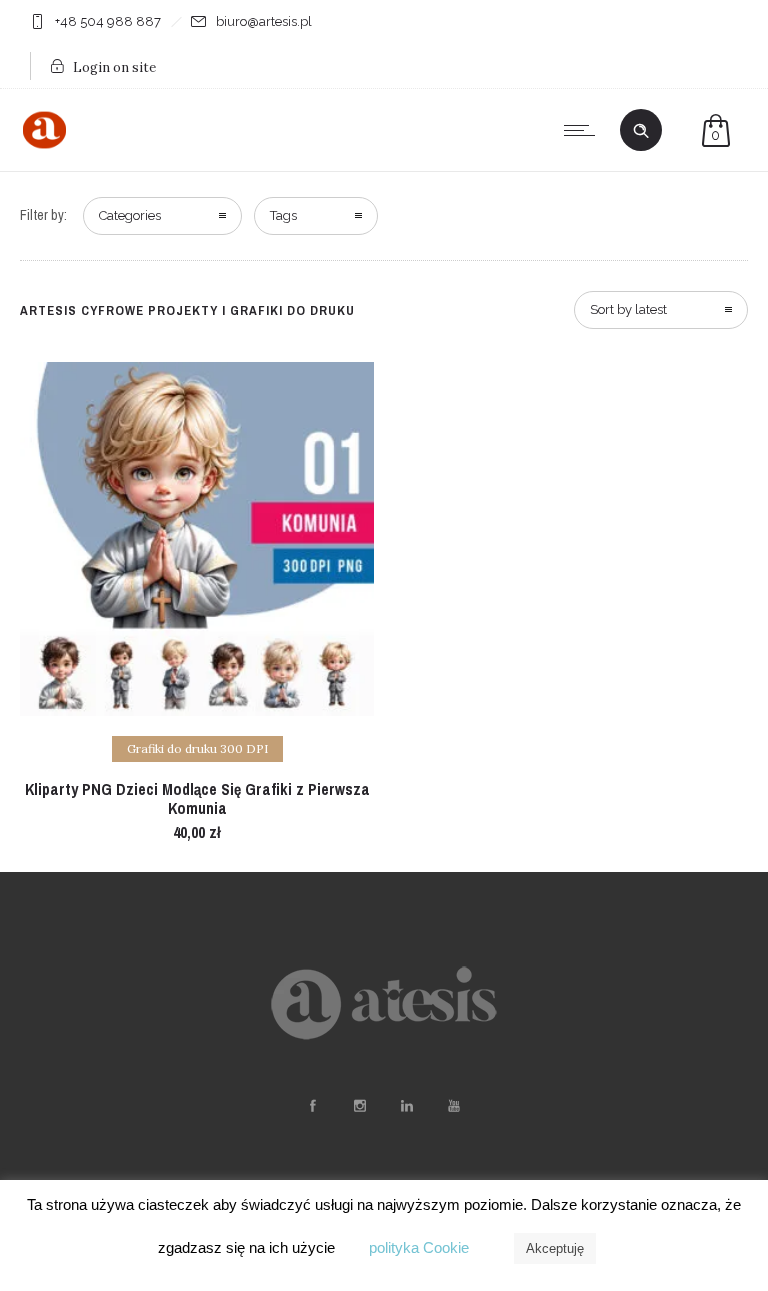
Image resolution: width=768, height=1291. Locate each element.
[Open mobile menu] (584, 130)
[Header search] (641, 131)
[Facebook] (312, 1106)
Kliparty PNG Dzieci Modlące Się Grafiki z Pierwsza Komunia (197, 798)
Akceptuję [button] (555, 1248)
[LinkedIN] (406, 1106)
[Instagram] (359, 1106)
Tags (283, 215)
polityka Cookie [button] (419, 1247)
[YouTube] (453, 1106)
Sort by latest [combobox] (628, 309)
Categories (130, 215)
